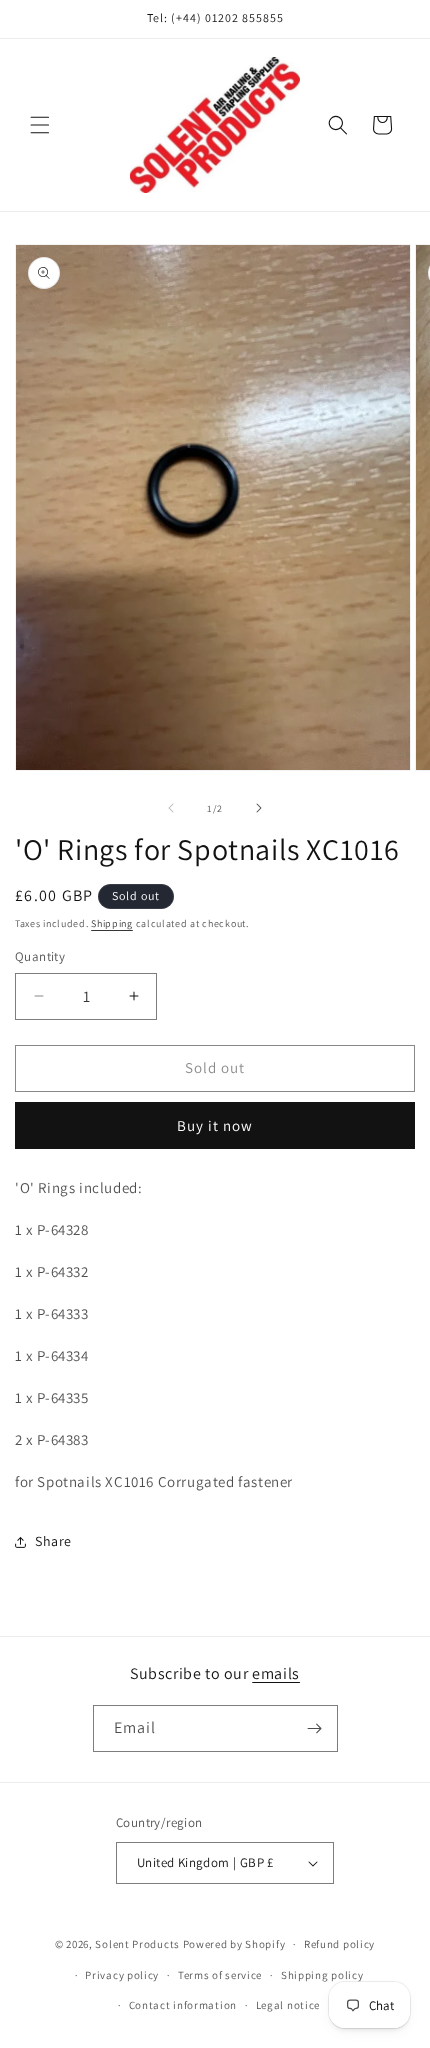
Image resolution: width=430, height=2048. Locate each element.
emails (276, 1673)
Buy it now (215, 1125)
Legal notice (288, 2005)
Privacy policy (122, 1975)
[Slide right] (259, 808)
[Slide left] (171, 808)
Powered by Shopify (234, 1944)
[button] (40, 125)
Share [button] (53, 1541)
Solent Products (137, 1944)
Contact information (183, 2005)
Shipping (112, 923)
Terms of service (220, 1975)
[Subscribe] (315, 1728)
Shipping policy (322, 1975)
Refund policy (339, 1944)
